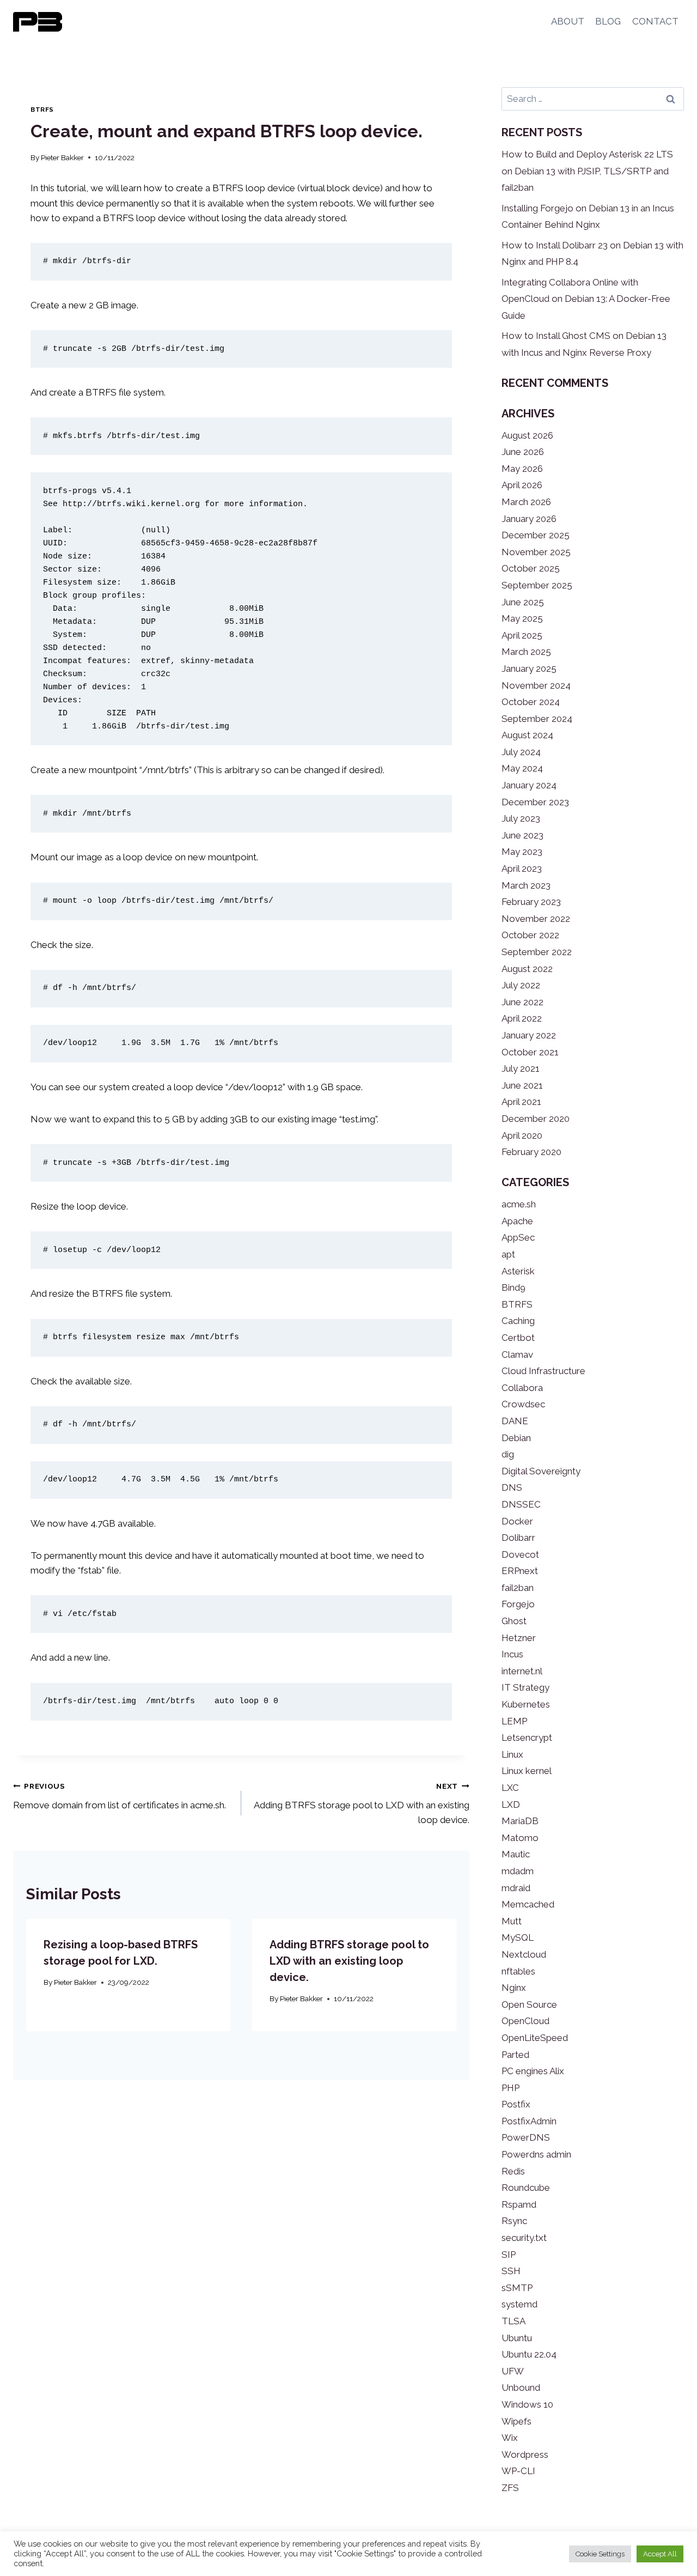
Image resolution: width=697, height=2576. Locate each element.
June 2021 (522, 1085)
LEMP (514, 1721)
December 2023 (535, 802)
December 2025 (536, 535)
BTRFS (42, 110)
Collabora (522, 1388)
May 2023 (522, 852)
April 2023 (522, 868)
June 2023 (522, 835)
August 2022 (527, 969)
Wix (510, 2438)
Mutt (512, 1921)
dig (508, 1454)
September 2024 (537, 719)
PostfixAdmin (529, 2121)
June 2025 (523, 602)
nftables (518, 1971)
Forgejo (518, 1604)
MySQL (518, 1937)
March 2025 (526, 652)
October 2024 (531, 702)
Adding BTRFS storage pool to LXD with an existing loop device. (362, 1803)
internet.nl (522, 1671)
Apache (517, 1221)
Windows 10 (527, 2404)
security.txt (524, 2238)
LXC (510, 1788)
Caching (518, 1321)
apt (508, 1254)
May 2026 (522, 469)
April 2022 (522, 1018)
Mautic (516, 1854)
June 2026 (523, 452)
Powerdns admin (536, 2154)
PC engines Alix (533, 2071)
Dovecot (520, 1554)
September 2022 (537, 952)
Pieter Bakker (62, 157)
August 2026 (527, 435)
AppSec (518, 1237)
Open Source (529, 2004)
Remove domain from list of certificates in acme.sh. (120, 1796)
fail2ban (518, 1588)
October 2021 (530, 1052)
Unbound (521, 2387)
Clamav (517, 1354)
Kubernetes (526, 1704)
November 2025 (536, 552)
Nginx (514, 1988)
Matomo (520, 1838)
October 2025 (531, 568)
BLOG (608, 21)
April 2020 (522, 1135)
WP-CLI (518, 2471)
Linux (512, 1754)
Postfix (516, 2104)
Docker (517, 1521)
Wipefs (516, 2421)
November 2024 (536, 685)
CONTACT (655, 21)
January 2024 (529, 785)
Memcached (528, 1904)
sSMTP (517, 2288)
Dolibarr (518, 1538)
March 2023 (526, 885)
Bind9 (513, 1287)
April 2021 (521, 1102)
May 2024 (522, 768)
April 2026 (522, 485)
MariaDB (520, 1821)
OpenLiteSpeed (535, 2038)
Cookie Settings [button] (600, 2554)
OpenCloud (525, 2021)
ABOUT (568, 21)
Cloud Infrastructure (543, 1371)
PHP (510, 2088)
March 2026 (526, 502)
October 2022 (530, 935)
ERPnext (520, 1571)
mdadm (518, 1871)
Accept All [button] (660, 2554)
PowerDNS (526, 2137)
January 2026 (529, 519)
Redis (513, 2171)
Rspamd (519, 2204)
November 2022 (536, 919)
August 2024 (527, 735)
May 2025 (522, 618)
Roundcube (526, 2188)
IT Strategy (525, 1687)
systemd (519, 2304)
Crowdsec (523, 1404)
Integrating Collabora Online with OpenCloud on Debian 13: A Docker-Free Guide (586, 299)
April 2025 (522, 635)
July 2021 (521, 1068)
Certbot (518, 1338)
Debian (516, 1438)
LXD (511, 1805)
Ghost (514, 1621)
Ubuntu (517, 2338)
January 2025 (529, 669)
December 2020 (536, 1119)
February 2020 (531, 1152)
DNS (512, 1487)
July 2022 (521, 985)
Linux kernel (527, 1771)
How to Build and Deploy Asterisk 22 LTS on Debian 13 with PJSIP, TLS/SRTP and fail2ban (587, 171)
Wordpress (525, 2455)
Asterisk (518, 1271)
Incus (512, 1654)
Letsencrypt (527, 1737)
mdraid (516, 1888)
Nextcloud (524, 1954)
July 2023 (521, 818)
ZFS (510, 2488)
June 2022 (522, 1002)
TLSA (513, 2321)
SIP (509, 2255)
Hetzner (519, 1638)
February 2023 (531, 902)
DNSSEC (521, 1504)
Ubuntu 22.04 (529, 2354)
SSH (511, 2271)
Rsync (514, 2221)
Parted (515, 2055)
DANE (515, 1421)
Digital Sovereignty (541, 1471)
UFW (513, 2371)
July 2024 (521, 752)
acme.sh (519, 1204)
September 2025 (537, 585)
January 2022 (529, 1035)
